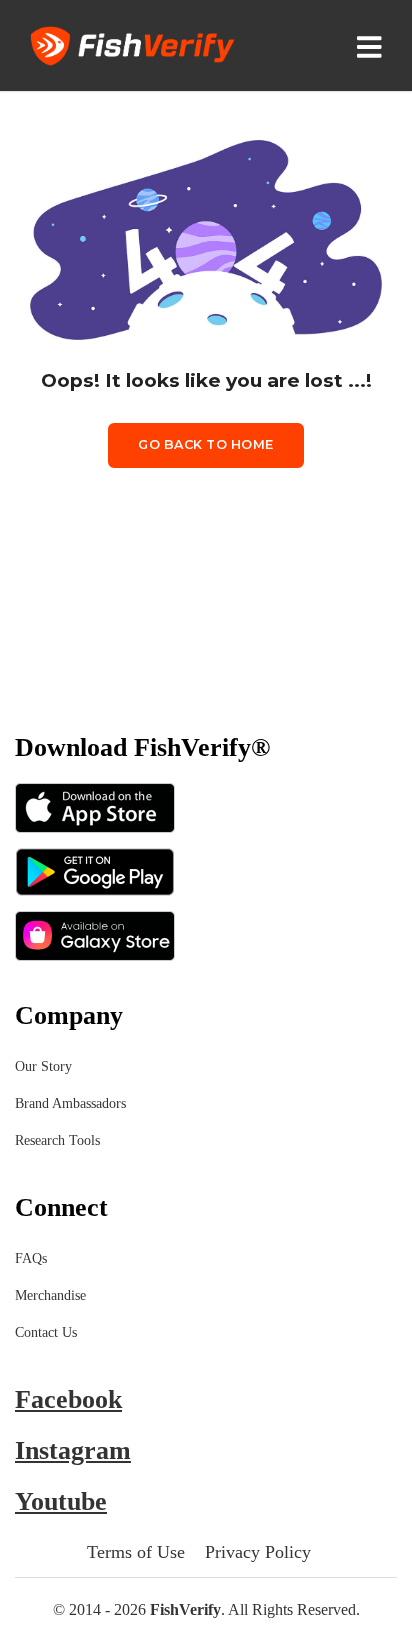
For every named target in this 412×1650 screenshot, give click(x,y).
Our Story (43, 1066)
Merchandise (50, 1295)
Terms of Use (136, 1552)
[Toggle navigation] (373, 45)
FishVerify (185, 1609)
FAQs (31, 1258)
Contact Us (46, 1332)
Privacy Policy (258, 1552)
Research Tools (57, 1140)
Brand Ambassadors (70, 1103)
